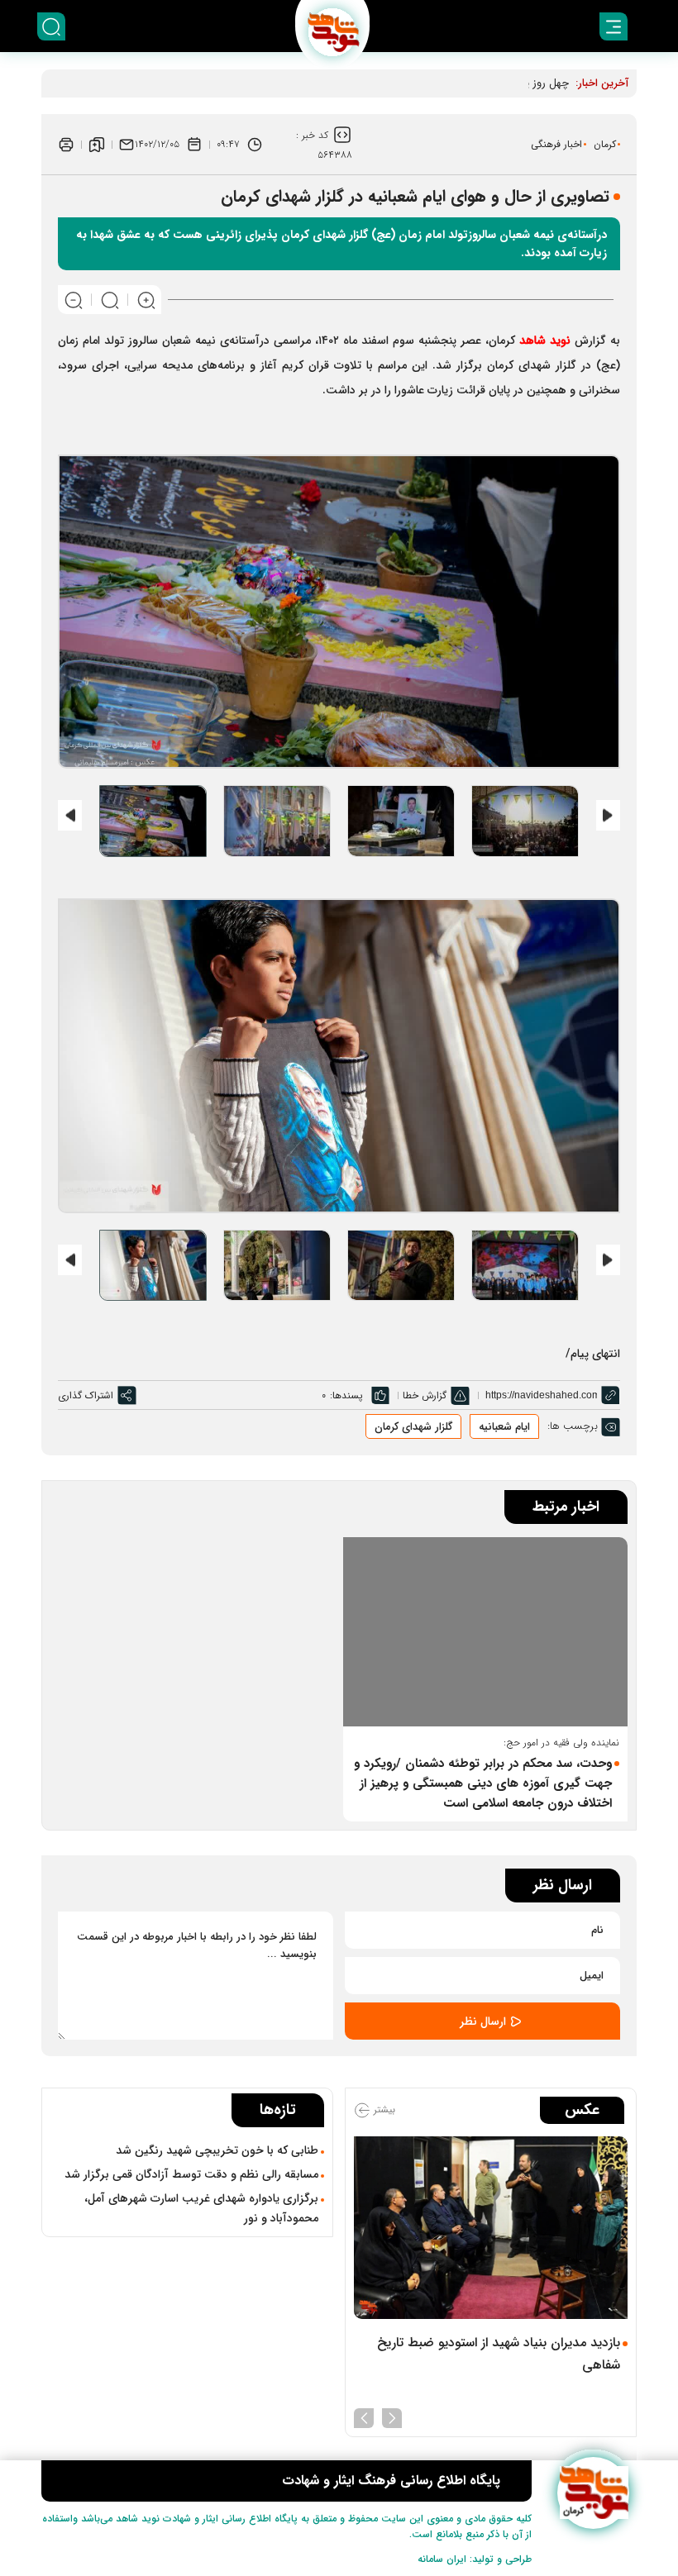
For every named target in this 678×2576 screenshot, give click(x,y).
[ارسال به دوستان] (127, 145)
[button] (392, 2416)
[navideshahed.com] (593, 2493)
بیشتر (383, 2110)
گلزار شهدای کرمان (413, 1427)
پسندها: (346, 1395)
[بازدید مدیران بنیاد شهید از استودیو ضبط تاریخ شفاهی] (491, 2228)
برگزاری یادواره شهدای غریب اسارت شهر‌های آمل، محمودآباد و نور (201, 2208)
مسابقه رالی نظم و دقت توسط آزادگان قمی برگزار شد (191, 2174)
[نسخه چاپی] (66, 145)
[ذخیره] (97, 145)
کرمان (605, 144)
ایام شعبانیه (504, 1427)
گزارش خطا (425, 1395)
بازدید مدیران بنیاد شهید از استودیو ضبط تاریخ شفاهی (499, 2354)
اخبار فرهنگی (556, 144)
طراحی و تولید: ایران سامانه (475, 2559)
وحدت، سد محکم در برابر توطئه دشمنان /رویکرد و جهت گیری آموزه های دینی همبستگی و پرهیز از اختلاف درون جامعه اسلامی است (483, 1783)
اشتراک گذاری (86, 1395)
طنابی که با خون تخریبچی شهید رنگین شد (217, 2150)
